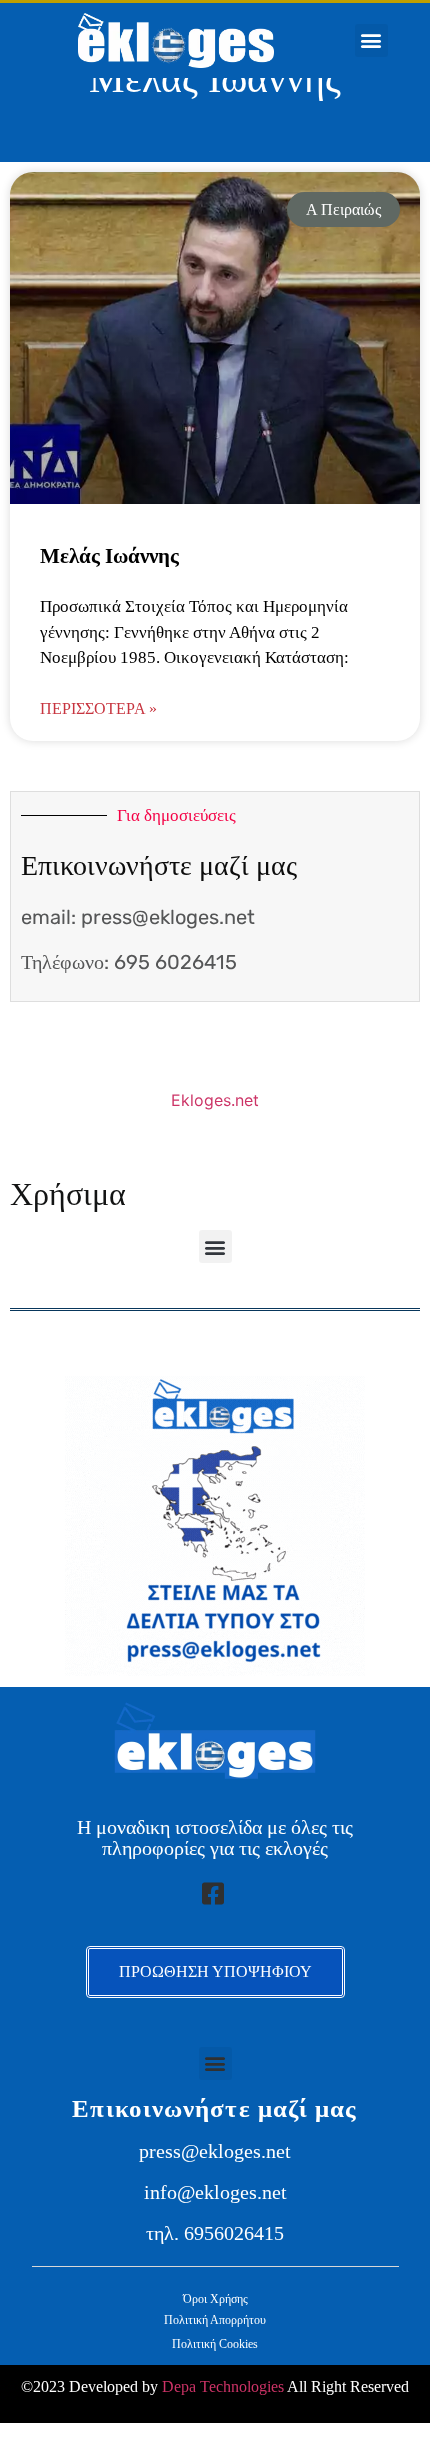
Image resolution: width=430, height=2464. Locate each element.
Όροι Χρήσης (215, 2299)
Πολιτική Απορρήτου (215, 2320)
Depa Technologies (223, 2386)
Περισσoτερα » (98, 708)
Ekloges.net (215, 1100)
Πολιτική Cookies (215, 2344)
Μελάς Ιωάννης (109, 556)
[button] (371, 40)
